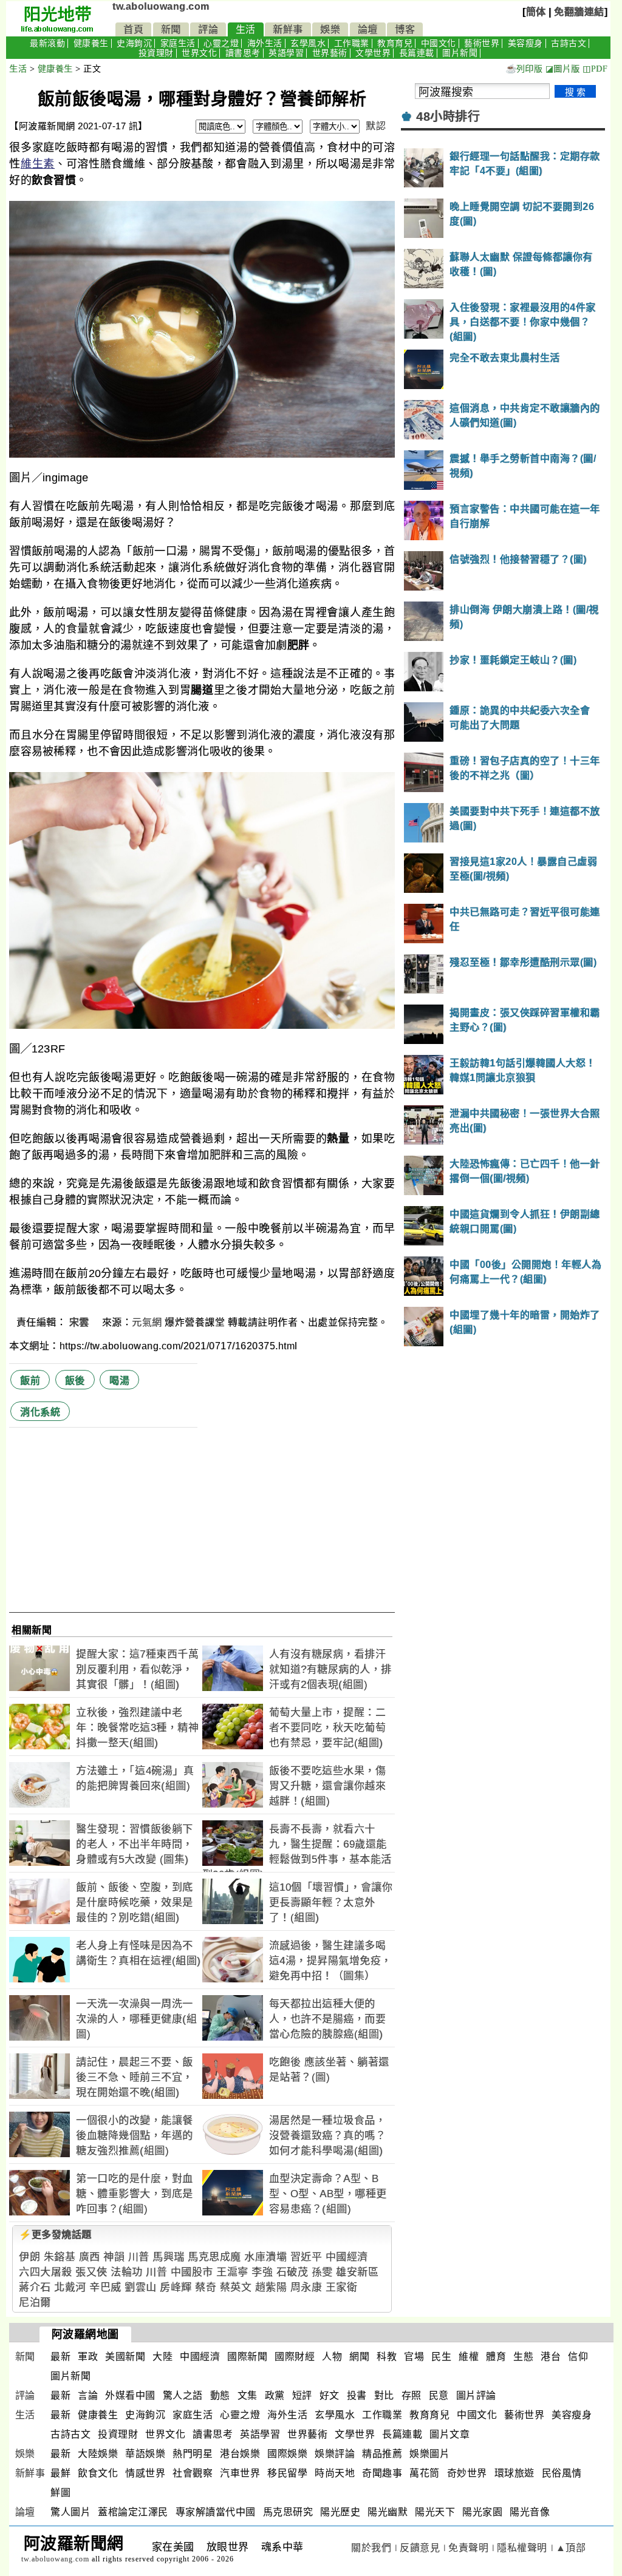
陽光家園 (482, 2512)
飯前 (30, 1381)
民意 (439, 2395)
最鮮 (60, 2473)
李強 (262, 2272)
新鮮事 (288, 29)
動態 (220, 2395)
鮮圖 (60, 2493)
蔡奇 (206, 2287)
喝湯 (119, 1381)
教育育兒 (395, 43)
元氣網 (147, 1322)
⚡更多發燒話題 (55, 2235)
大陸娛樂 (98, 2454)
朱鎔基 (60, 2257)
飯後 (75, 1381)
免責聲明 (468, 2548)
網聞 (359, 2357)
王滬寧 (232, 2272)
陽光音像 (530, 2512)
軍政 (88, 2357)
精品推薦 (382, 2454)
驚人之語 (183, 2395)
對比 (384, 2395)
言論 (88, 2395)
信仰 (578, 2357)
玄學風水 (308, 43)
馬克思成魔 (214, 2257)
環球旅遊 (514, 2473)
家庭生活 (178, 43)
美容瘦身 (525, 43)
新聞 (171, 29)
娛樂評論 (335, 2454)
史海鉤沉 (134, 43)
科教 (387, 2357)
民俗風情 (562, 2473)
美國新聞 (125, 2357)
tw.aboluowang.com (161, 6)
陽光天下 (435, 2512)
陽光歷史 (340, 2512)
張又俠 (91, 2272)
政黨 (275, 2395)
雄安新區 (357, 2272)
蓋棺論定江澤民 (133, 2512)
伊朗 (29, 2257)
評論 (208, 29)
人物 (332, 2357)
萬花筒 (425, 2473)
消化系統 (40, 1412)
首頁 (133, 29)
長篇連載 (417, 53)
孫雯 (322, 2272)
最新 (60, 2357)
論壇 (368, 29)
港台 (551, 2357)
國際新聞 (247, 2357)
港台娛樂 (240, 2454)
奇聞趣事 (382, 2473)
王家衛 (342, 2287)
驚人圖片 (70, 2512)
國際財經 (295, 2357)
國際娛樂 (287, 2454)
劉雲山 (141, 2287)
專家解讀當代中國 (216, 2512)
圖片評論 (476, 2395)
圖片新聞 (460, 53)
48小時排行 (448, 117)
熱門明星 (193, 2454)
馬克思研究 (288, 2512)
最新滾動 (47, 43)
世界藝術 (330, 53)
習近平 (306, 2257)
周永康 (306, 2287)
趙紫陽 (271, 2287)
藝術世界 (482, 43)
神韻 (114, 2257)
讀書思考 (243, 53)
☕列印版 (524, 69)
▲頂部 (571, 2548)
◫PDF (595, 69)
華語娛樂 (145, 2454)
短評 (302, 2395)
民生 (441, 2357)
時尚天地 (335, 2473)
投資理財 (156, 53)
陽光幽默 (388, 2512)
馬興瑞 (169, 2257)
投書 (357, 2395)
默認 (376, 126)
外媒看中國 (130, 2395)
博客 (405, 29)
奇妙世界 (467, 2473)
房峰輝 (176, 2287)
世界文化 (199, 53)
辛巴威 (105, 2287)
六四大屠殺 (46, 2272)
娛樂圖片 (429, 2454)
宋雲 (81, 1322)
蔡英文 (236, 2287)
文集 (248, 2395)
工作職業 (352, 43)
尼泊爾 (35, 2303)
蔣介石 (35, 2287)
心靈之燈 (221, 43)
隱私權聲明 (522, 2548)
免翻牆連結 (579, 12)
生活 (246, 29)
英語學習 (286, 53)
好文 (330, 2395)
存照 (412, 2395)
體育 (496, 2357)
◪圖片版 (563, 69)
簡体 (536, 12)
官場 (414, 2357)
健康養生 (91, 43)
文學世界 (373, 53)
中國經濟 (347, 2257)
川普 (139, 2257)
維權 (469, 2357)
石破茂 (292, 2272)
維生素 (38, 164)
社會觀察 (193, 2473)
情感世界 (145, 2473)
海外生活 (265, 43)
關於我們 (371, 2548)
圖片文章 (449, 2434)
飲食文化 (98, 2473)
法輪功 (127, 2272)
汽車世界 (240, 2473)
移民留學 (287, 2473)
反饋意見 (420, 2548)
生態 (523, 2357)
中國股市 (192, 2272)
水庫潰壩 (265, 2257)
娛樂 (330, 29)
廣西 (90, 2257)
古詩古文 (569, 43)
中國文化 (439, 43)
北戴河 (70, 2287)
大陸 (162, 2357)
